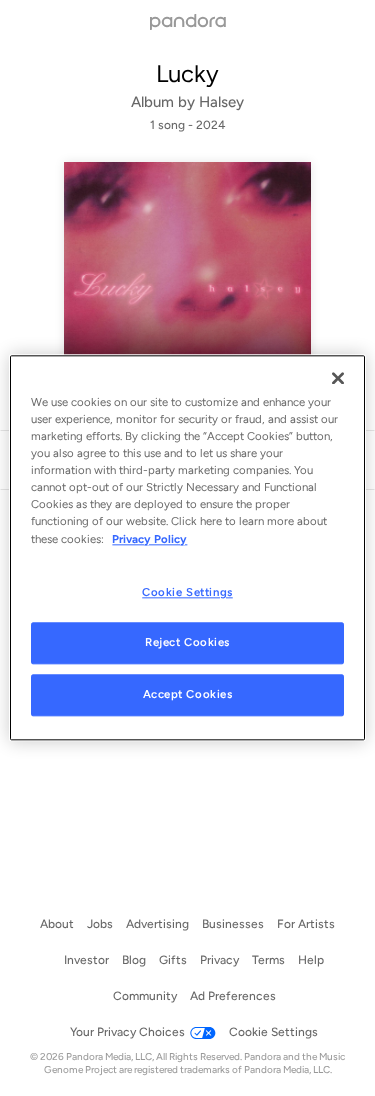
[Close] (338, 378)
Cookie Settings (187, 592)
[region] (187, 547)
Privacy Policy (149, 539)
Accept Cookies (188, 695)
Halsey (221, 102)
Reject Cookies (187, 643)
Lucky (187, 73)
